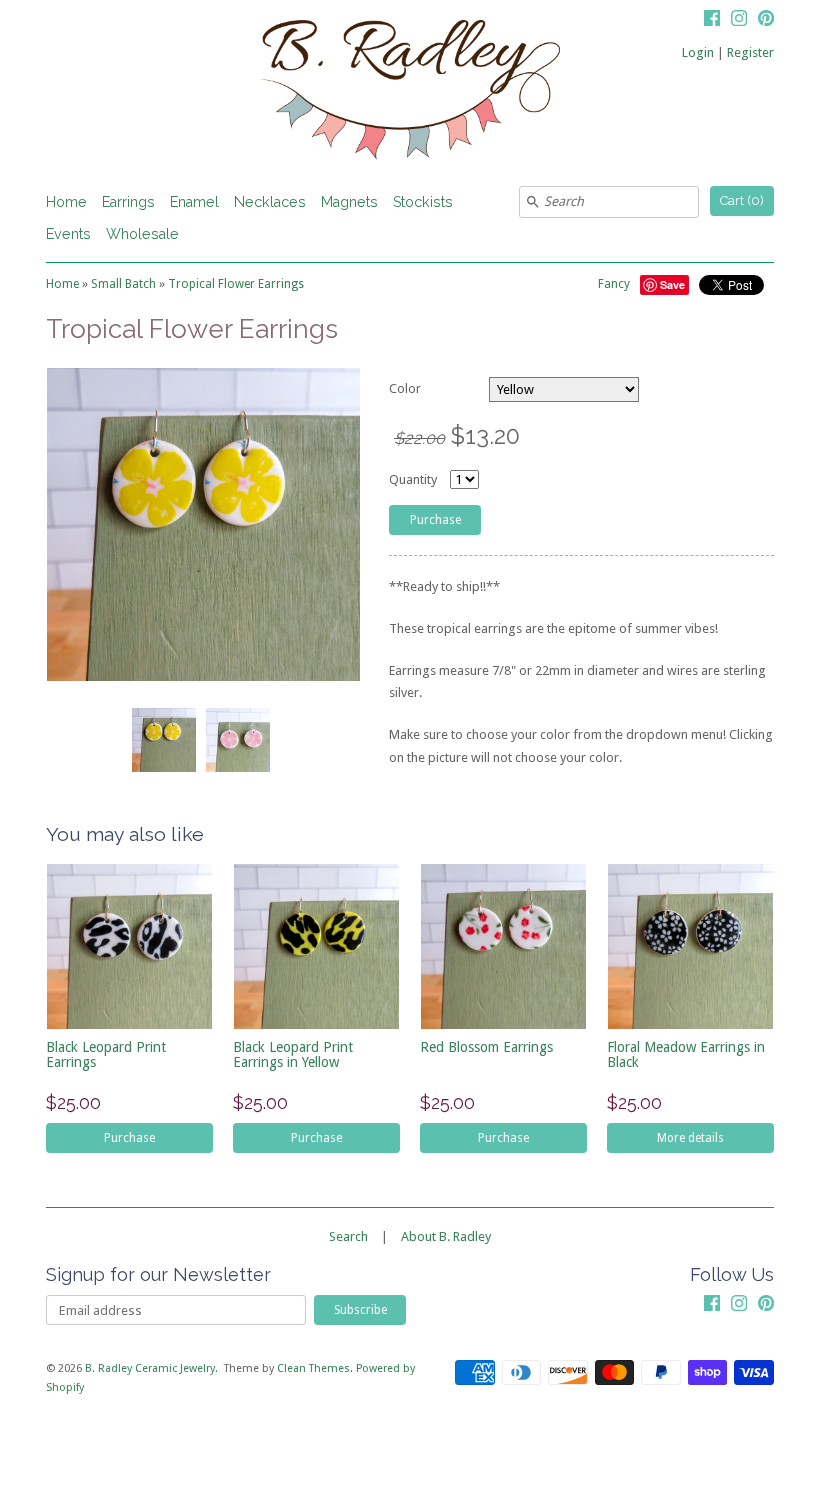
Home (66, 202)
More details (690, 1138)
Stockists (423, 202)
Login (698, 52)
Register (750, 52)
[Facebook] (712, 21)
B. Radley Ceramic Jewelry (150, 1368)
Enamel (194, 202)
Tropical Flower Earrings (236, 284)
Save (672, 284)
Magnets (349, 202)
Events (68, 234)
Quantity (413, 479)
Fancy (614, 284)
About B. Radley (446, 1236)
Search (348, 1236)
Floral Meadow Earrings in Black (686, 1054)
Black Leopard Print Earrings (106, 1054)
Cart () (742, 200)
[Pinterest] (766, 21)
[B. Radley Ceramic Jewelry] (410, 93)
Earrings (128, 202)
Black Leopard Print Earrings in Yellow (293, 1054)
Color (405, 388)
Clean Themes (313, 1368)
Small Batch (123, 284)
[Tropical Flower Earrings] (163, 740)
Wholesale (142, 234)
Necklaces (270, 202)
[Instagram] (739, 21)
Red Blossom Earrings (486, 1047)
